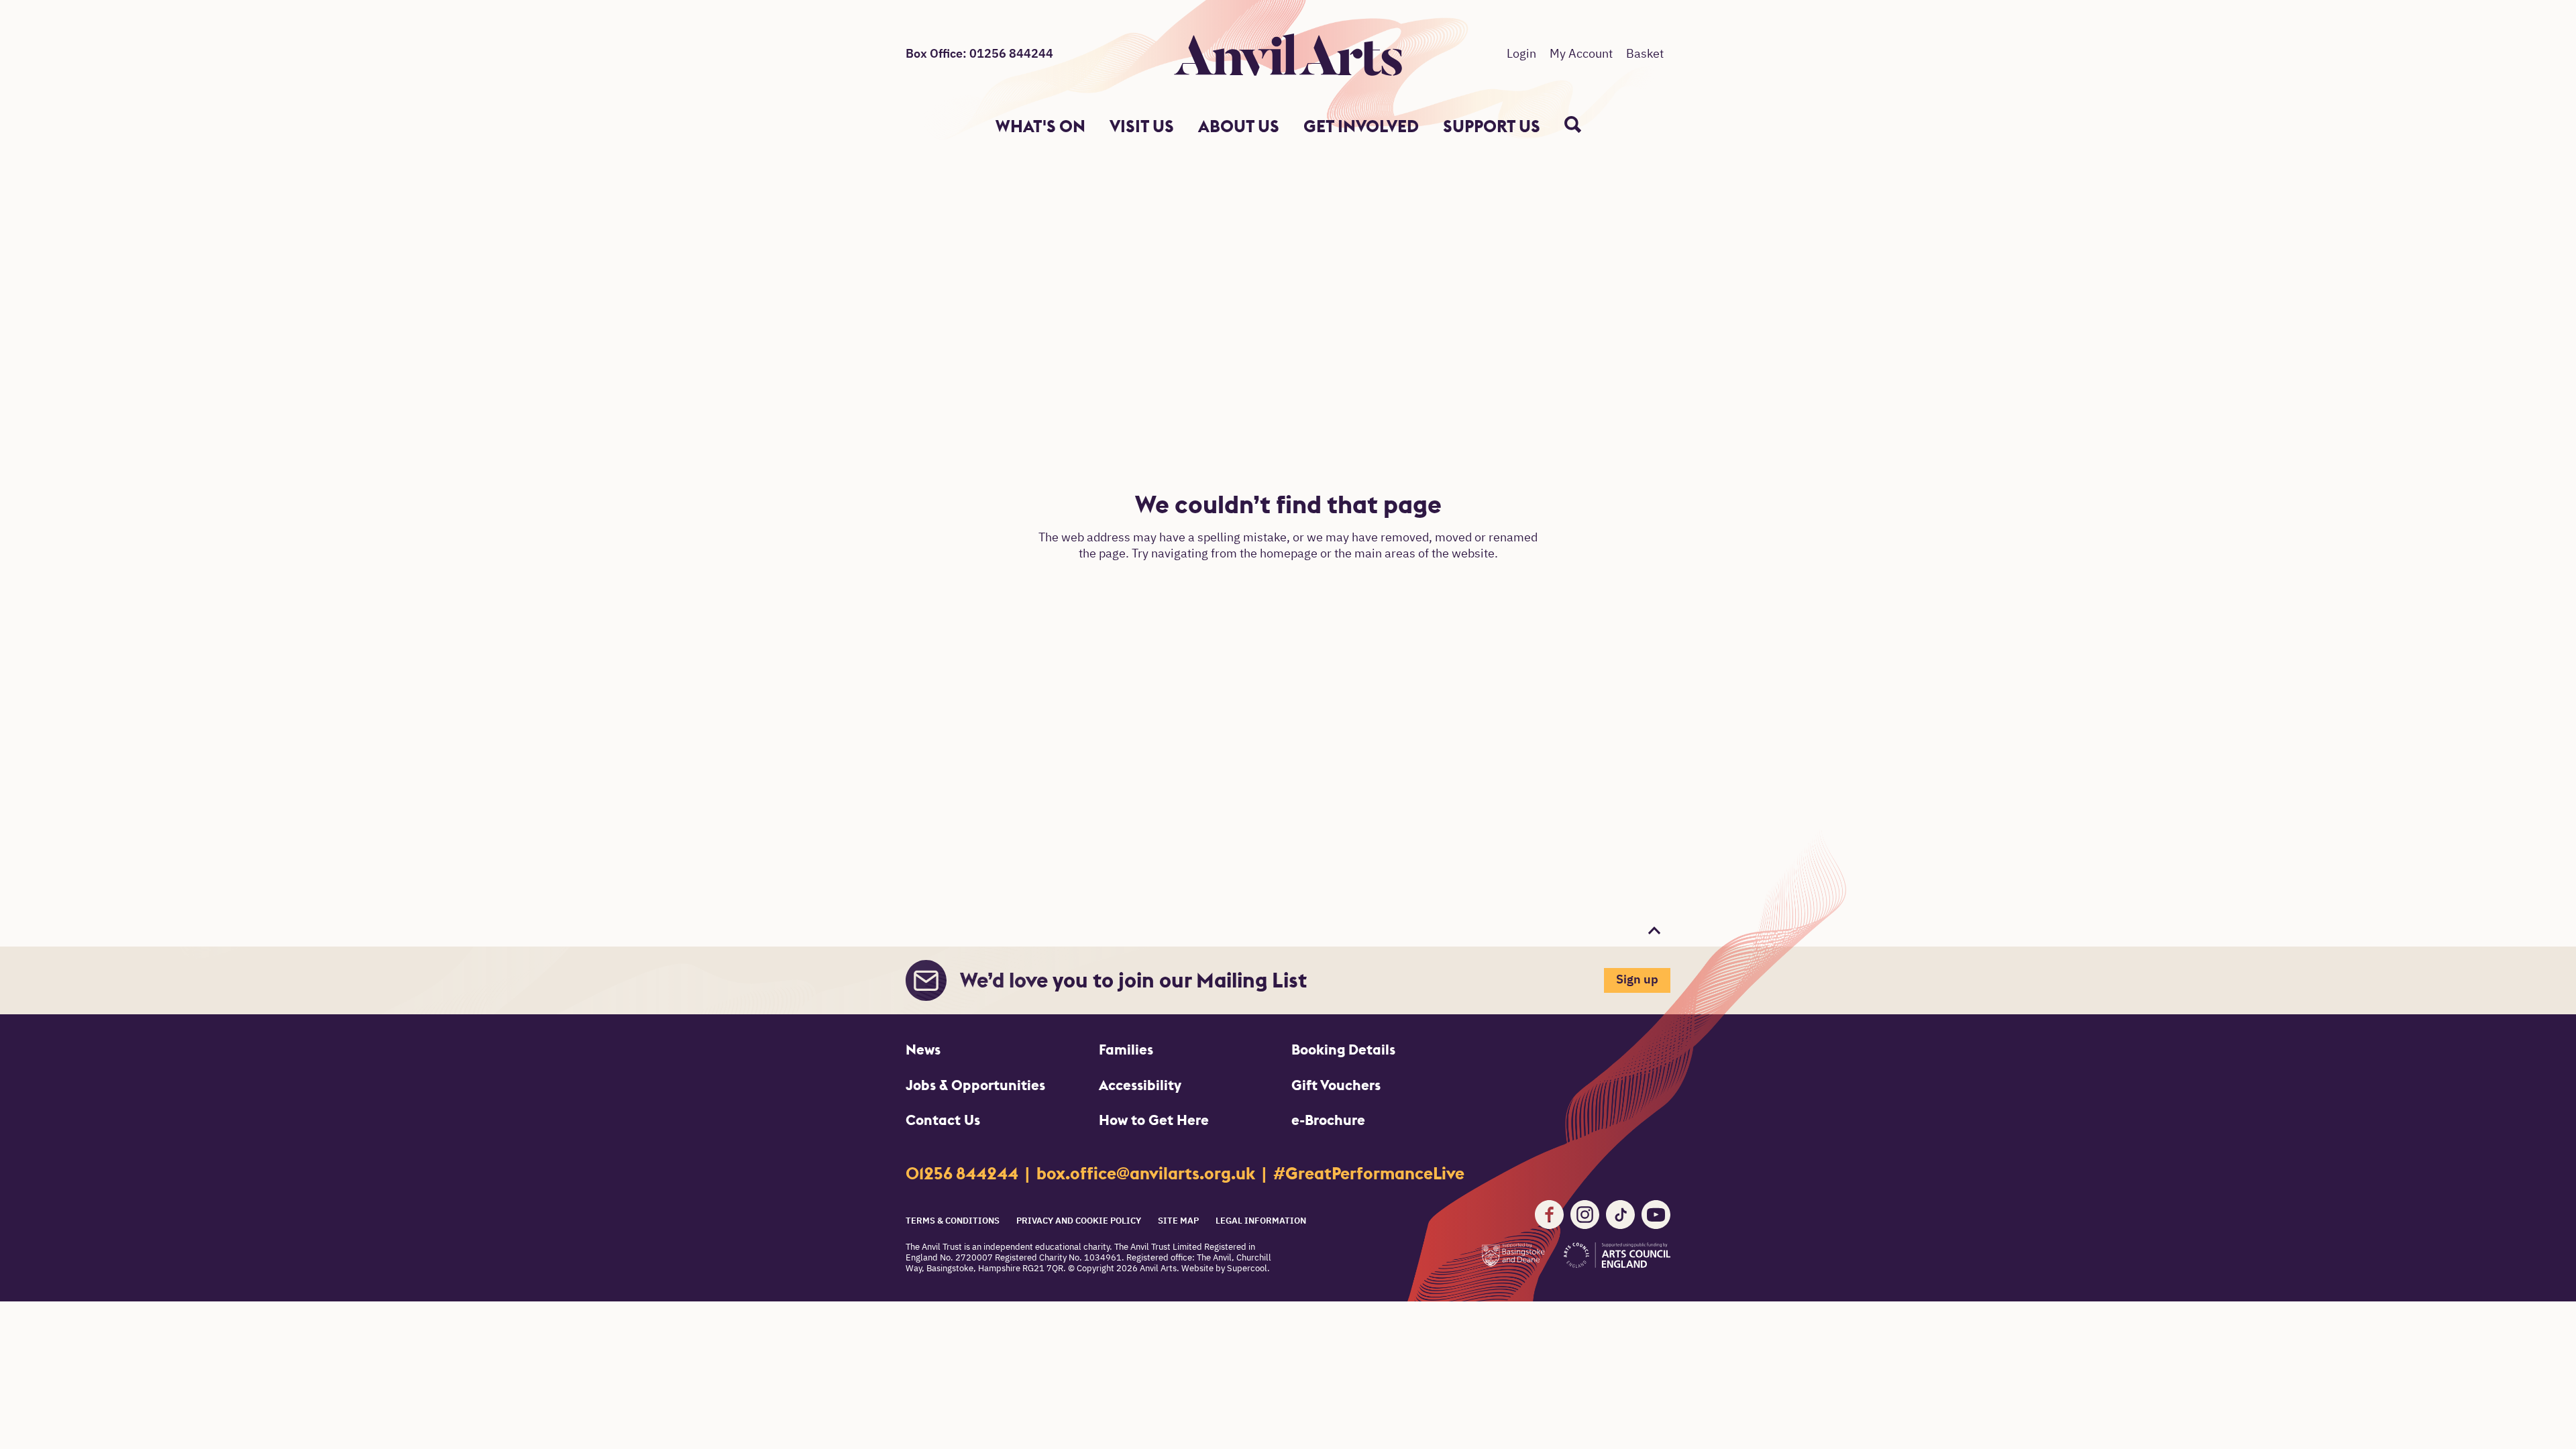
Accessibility (1140, 1085)
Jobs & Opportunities (975, 1085)
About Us (1239, 126)
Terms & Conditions (953, 1221)
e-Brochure (1328, 1120)
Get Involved (1361, 126)
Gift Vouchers (1336, 1085)
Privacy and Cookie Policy (1079, 1221)
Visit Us (1142, 126)
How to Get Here (1154, 1120)
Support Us (1492, 126)
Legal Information (1261, 1221)
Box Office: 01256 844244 (979, 54)
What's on (1040, 126)
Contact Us (943, 1120)
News (923, 1050)
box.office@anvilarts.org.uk (1147, 1174)
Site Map (1178, 1221)
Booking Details (1343, 1050)
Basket (1645, 54)
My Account (1581, 54)
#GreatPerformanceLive (1369, 1174)
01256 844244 (964, 1174)
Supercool (1247, 1269)
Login (1521, 54)
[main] (1288, 534)
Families (1126, 1050)
